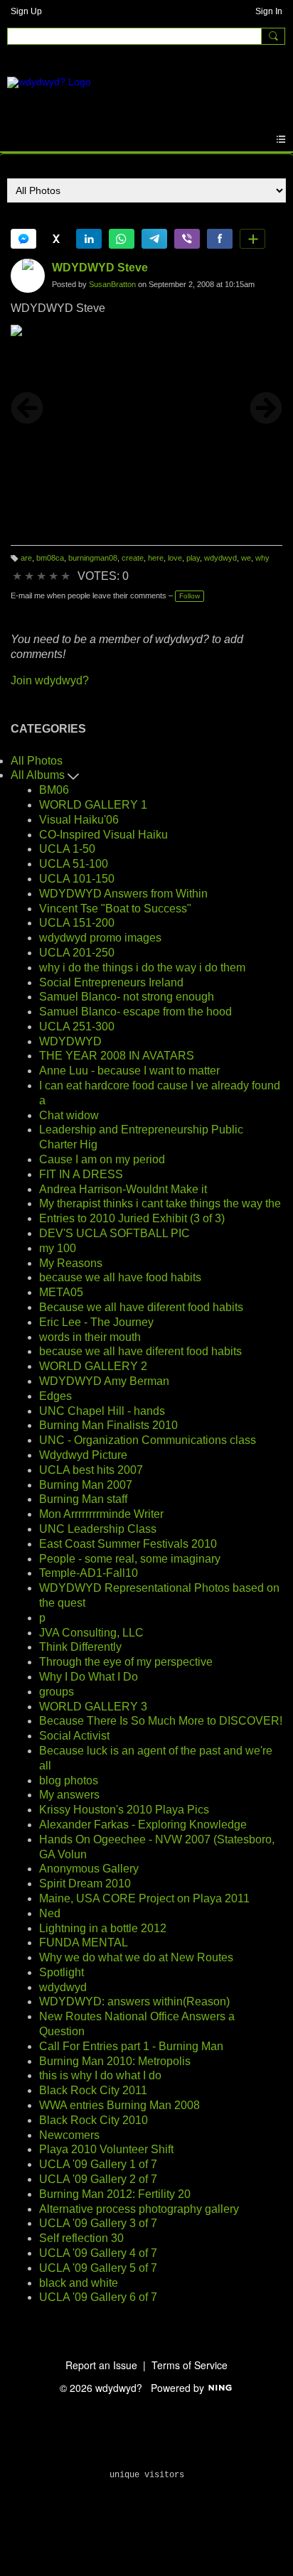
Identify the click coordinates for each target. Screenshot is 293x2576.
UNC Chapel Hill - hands (102, 1411)
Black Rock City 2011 (93, 2090)
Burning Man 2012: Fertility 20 (115, 2194)
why (262, 558)
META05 (61, 1292)
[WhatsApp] (122, 239)
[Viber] (187, 239)
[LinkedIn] (89, 239)
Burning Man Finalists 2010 (108, 1425)
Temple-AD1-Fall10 (89, 1573)
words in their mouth (90, 1337)
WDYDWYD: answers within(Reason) (134, 2001)
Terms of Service (190, 2365)
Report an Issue (101, 2365)
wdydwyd (220, 558)
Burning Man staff (83, 1499)
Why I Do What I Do (89, 1677)
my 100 (58, 1248)
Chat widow (69, 1115)
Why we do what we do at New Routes (136, 1957)
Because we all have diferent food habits (141, 1307)
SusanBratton (112, 284)
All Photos (37, 761)
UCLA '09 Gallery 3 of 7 (98, 2223)
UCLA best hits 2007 (91, 1470)
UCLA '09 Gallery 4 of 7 (98, 2253)
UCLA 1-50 (67, 849)
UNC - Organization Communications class (148, 1440)
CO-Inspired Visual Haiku (103, 835)
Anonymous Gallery (89, 1869)
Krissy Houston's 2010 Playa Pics (124, 1810)
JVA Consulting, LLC (91, 1633)
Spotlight (62, 1972)
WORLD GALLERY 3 (93, 1707)
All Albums (39, 775)
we (246, 558)
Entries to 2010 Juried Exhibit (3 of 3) (132, 1218)
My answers (69, 1795)
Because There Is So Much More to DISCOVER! (161, 1721)
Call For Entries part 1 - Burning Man (131, 2046)
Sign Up (26, 11)
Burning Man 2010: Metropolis (115, 2061)
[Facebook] (220, 239)
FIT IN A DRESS (81, 1174)
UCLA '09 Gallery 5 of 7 (98, 2268)
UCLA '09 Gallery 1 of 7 (98, 2164)
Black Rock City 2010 (94, 2120)
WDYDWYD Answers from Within (123, 894)
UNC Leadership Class (98, 1529)
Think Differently (80, 1647)
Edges (55, 1396)
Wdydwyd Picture (83, 1455)
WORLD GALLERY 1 (93, 805)
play (193, 558)
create (133, 558)
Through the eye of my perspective (126, 1662)
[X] (56, 239)
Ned (50, 1913)
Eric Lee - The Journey (96, 1322)
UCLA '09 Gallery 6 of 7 (98, 2297)
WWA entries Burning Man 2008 (119, 2105)
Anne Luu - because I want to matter (129, 1071)
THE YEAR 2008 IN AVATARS (117, 1056)
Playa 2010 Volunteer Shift (106, 2149)
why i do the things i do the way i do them (142, 968)
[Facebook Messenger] (23, 239)
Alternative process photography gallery (139, 2209)
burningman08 (93, 558)
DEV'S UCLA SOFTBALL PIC (114, 1233)
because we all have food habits (120, 1277)
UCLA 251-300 (77, 1026)
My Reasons (71, 1263)
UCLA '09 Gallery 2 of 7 (98, 2179)
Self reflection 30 (81, 2238)
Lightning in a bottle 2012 (103, 1928)
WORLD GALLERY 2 (93, 1366)
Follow (190, 596)
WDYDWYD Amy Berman (104, 1381)
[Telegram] (154, 239)
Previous (27, 408)
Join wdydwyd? (50, 680)
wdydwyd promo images (100, 938)
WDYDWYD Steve (100, 268)
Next (266, 408)
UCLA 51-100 (74, 864)
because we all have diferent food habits (140, 1351)
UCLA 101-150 (77, 879)
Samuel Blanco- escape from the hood (135, 1012)
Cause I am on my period (102, 1159)
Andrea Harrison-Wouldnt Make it (123, 1189)
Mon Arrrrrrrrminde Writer (101, 1514)
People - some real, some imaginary (130, 1559)
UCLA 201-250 (77, 953)
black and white (79, 2283)
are (26, 558)
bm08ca (50, 558)
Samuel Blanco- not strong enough (127, 997)
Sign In (269, 11)
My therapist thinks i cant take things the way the (160, 1203)
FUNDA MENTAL (84, 1942)
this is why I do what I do (100, 2075)
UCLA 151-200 (77, 923)
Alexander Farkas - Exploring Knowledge (143, 1825)
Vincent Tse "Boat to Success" (115, 909)
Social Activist (74, 1736)
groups (57, 1692)
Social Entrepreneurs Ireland (111, 982)
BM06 (54, 790)
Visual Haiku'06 (79, 820)
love (175, 558)
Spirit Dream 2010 (85, 1884)
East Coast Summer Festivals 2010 (128, 1544)
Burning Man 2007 (86, 1485)
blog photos (69, 1780)
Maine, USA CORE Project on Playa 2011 (144, 1898)
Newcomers (69, 2135)
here (156, 558)
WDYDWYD (70, 1041)
